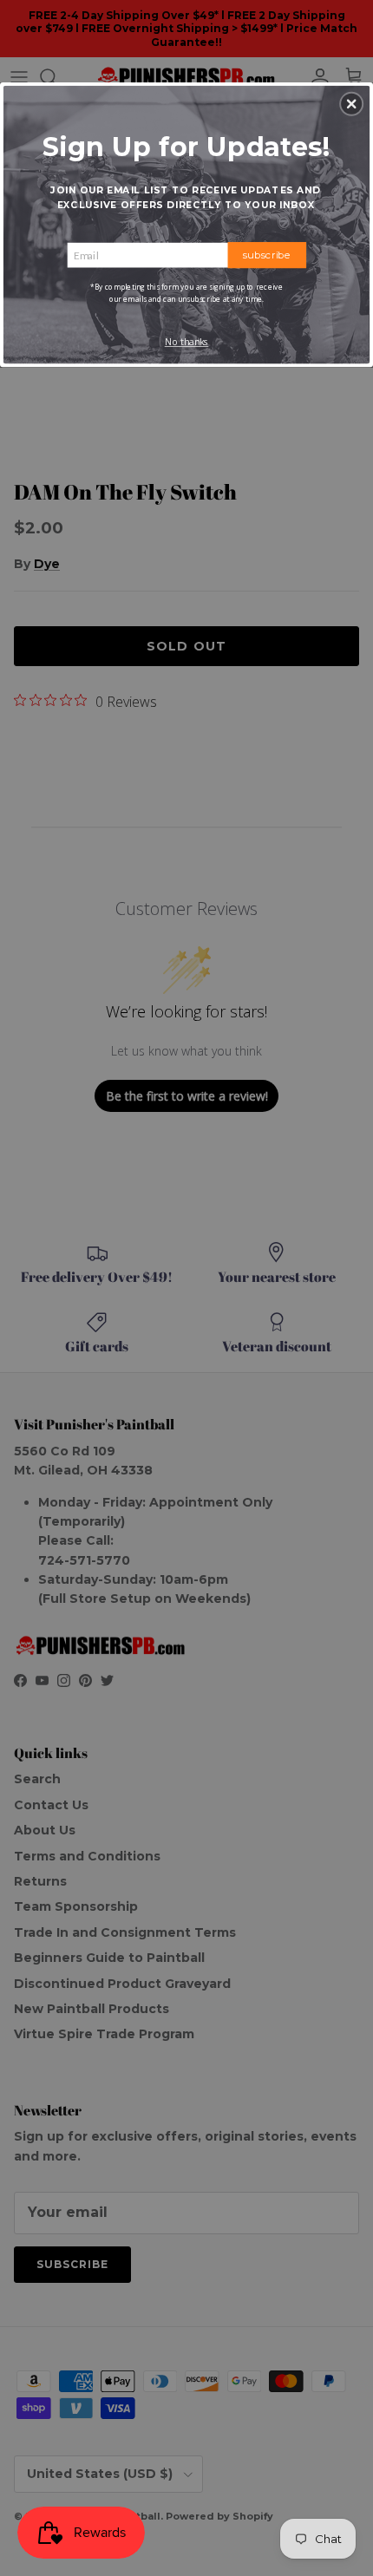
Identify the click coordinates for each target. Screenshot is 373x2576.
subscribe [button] (267, 254)
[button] (351, 103)
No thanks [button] (187, 342)
